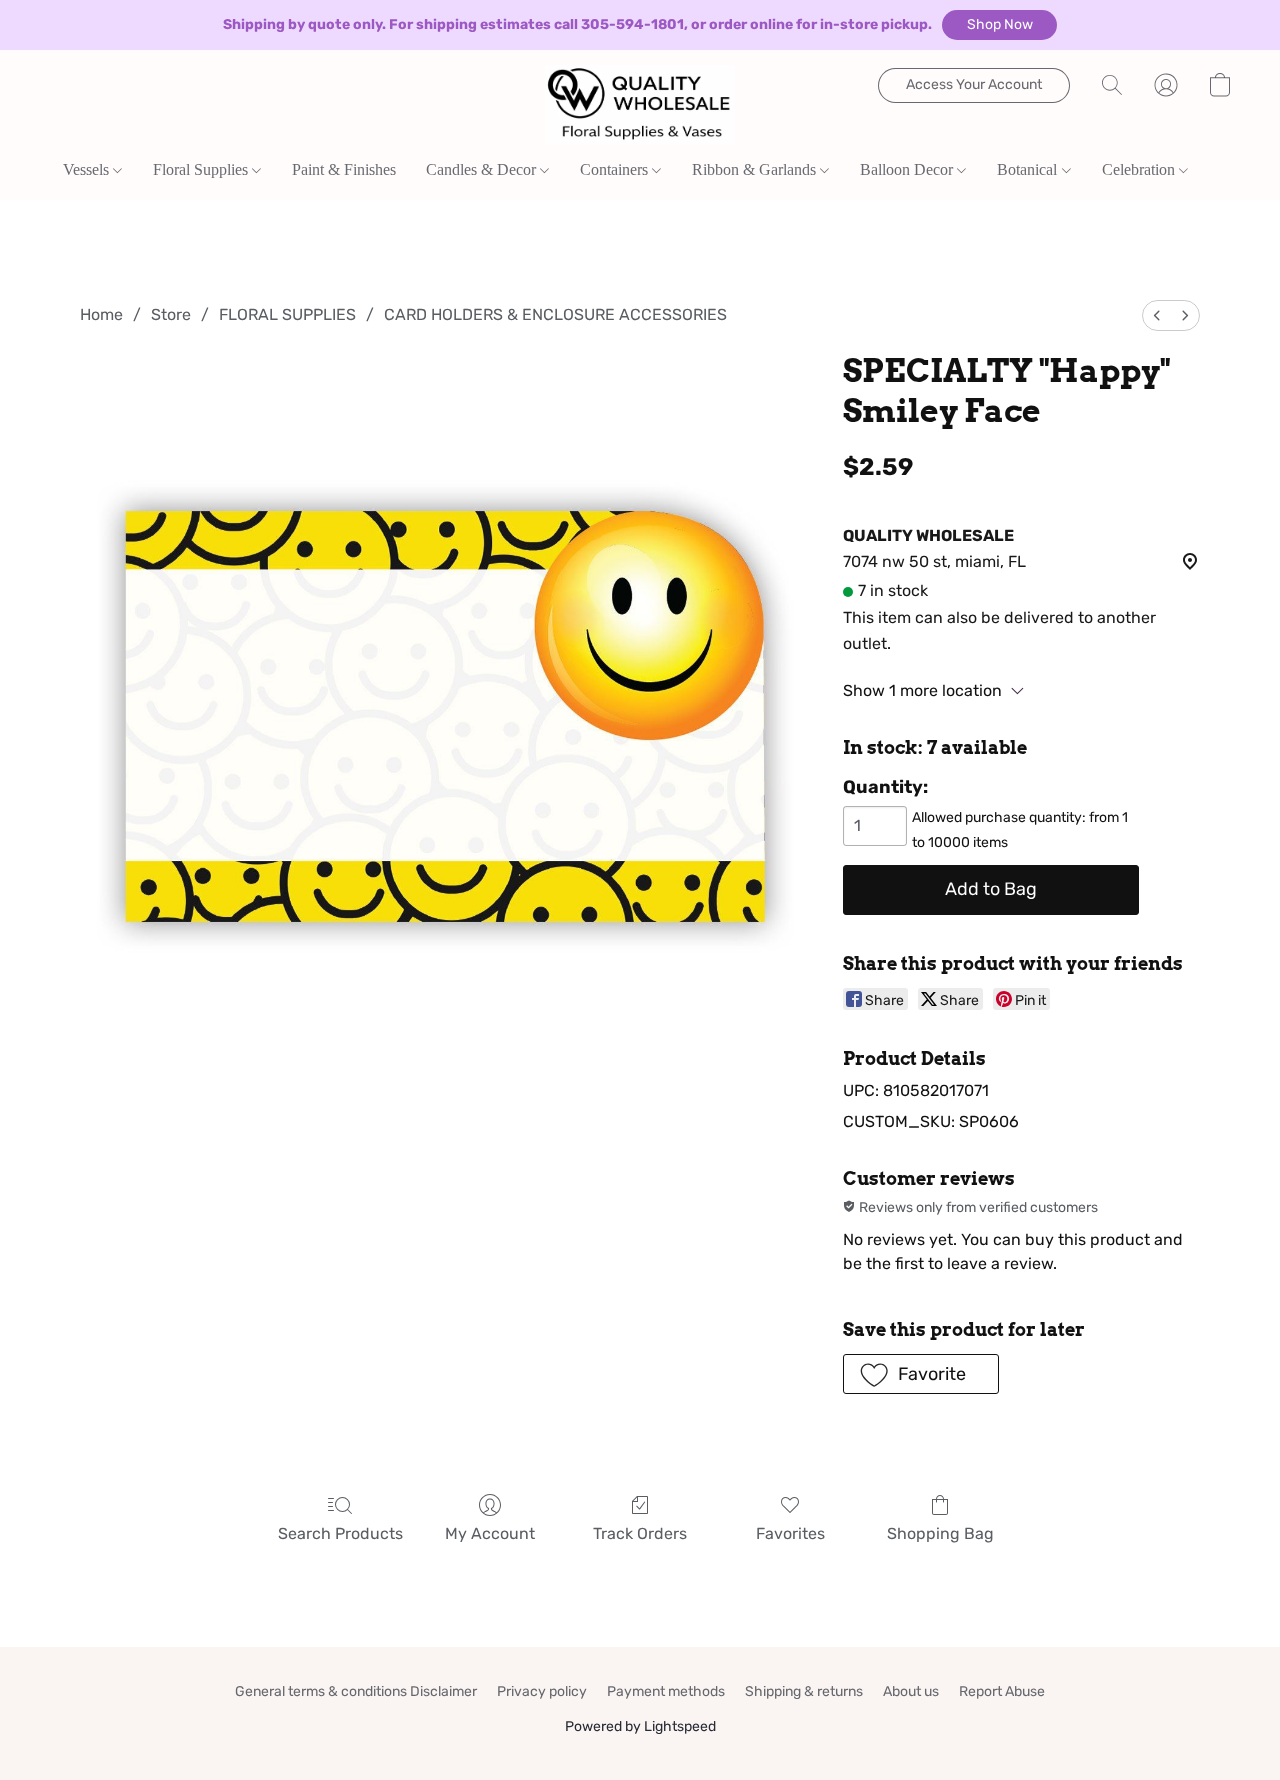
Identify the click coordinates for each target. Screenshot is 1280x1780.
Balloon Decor (908, 169)
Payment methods (666, 1691)
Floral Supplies (202, 169)
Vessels (88, 169)
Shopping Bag (940, 1533)
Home (101, 314)
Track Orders (640, 1533)
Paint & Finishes (344, 169)
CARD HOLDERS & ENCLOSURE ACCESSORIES (555, 314)
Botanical (1029, 169)
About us (911, 1691)
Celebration (1140, 169)
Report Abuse (1002, 1691)
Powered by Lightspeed (640, 1726)
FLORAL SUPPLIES (287, 314)
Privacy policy (542, 1691)
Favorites (790, 1533)
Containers (616, 169)
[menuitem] (1157, 315)
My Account (490, 1533)
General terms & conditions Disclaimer (356, 1691)
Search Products (340, 1533)
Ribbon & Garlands (756, 169)
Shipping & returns (804, 1691)
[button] (999, 25)
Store (171, 314)
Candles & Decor (483, 169)
